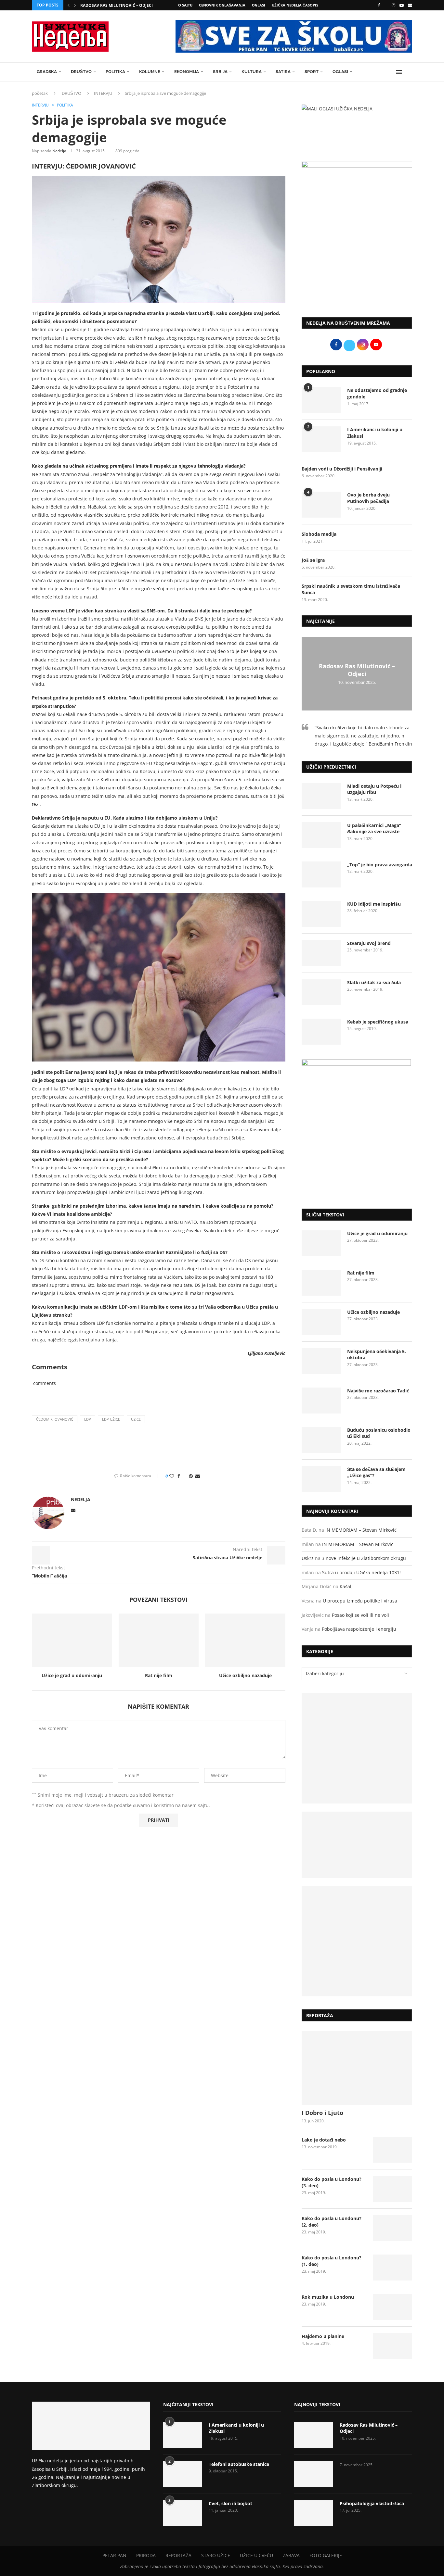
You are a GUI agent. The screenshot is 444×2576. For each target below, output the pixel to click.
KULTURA (252, 72)
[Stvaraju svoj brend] (321, 953)
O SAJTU (185, 5)
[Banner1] (357, 1748)
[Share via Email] (198, 1476)
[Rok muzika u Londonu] (393, 2307)
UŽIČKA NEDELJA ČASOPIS (295, 5)
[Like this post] (172, 1476)
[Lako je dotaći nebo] (393, 2150)
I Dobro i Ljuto (322, 2113)
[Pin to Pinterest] (191, 1476)
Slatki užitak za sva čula (374, 982)
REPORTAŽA (178, 2555)
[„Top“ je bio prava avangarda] (321, 874)
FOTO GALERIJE (326, 2555)
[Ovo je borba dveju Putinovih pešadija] (321, 505)
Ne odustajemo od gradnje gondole (377, 393)
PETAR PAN (114, 2555)
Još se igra (313, 560)
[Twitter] (386, 5)
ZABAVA (291, 2555)
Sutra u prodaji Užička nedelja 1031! (361, 1572)
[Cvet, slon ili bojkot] (183, 2513)
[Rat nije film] (159, 1640)
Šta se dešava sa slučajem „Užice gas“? (376, 1472)
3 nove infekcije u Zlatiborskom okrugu (364, 1558)
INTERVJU (103, 93)
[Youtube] (402, 5)
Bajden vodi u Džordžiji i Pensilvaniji (342, 469)
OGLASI (259, 5)
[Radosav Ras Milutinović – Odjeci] (314, 2435)
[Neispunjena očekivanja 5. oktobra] (321, 1361)
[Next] (75, 5)
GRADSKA (47, 72)
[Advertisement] (357, 258)
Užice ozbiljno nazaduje (245, 1675)
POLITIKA (115, 72)
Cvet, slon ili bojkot (230, 2503)
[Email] (410, 5)
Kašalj (346, 1586)
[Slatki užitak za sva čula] (321, 992)
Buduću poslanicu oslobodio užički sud (379, 1433)
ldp (88, 1419)
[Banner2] (357, 1845)
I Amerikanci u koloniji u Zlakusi (375, 433)
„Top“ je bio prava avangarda (380, 865)
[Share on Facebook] (179, 1476)
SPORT (312, 72)
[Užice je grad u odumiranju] (72, 1640)
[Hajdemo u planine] (393, 2346)
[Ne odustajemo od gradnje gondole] (321, 400)
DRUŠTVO (81, 72)
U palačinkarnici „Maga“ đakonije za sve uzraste (374, 829)
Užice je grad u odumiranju (72, 1675)
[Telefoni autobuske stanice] (183, 2474)
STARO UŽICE (216, 2555)
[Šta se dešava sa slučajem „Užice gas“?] (321, 1479)
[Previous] (69, 5)
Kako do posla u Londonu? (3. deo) (332, 2182)
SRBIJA (220, 72)
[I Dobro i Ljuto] (357, 2068)
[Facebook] (379, 5)
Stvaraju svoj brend (369, 943)
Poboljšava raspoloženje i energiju (359, 1629)
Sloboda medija (319, 534)
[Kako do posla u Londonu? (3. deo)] (393, 2189)
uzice (136, 1419)
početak (40, 93)
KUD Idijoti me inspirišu (374, 904)
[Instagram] (393, 5)
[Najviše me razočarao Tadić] (321, 1401)
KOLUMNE (150, 72)
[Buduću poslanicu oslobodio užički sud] (321, 1440)
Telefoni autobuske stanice (239, 2464)
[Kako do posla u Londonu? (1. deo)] (393, 2268)
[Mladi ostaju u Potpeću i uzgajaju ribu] (321, 796)
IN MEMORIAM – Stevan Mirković (361, 1530)
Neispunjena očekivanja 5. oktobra (377, 1355)
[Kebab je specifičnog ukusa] (321, 1032)
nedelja (59, 151)
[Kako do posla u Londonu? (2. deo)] (393, 2228)
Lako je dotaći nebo (324, 2140)
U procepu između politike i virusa (360, 1601)
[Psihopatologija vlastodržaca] (314, 2513)
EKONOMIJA (187, 72)
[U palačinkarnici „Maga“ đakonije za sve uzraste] (321, 835)
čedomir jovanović (55, 1419)
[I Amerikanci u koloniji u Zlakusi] (321, 439)
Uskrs (308, 1558)
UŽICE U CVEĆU (256, 2555)
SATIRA (283, 72)
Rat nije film (159, 1675)
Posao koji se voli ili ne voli (360, 1615)
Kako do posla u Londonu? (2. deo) (332, 2222)
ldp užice (111, 1419)
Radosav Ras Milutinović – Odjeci (117, 5)
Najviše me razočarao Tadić (378, 1391)
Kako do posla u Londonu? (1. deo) (332, 2261)
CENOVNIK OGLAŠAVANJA (222, 5)
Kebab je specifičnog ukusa (378, 1022)
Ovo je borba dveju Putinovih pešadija (368, 498)
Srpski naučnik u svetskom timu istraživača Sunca (351, 589)
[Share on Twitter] (184, 1476)
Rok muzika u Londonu (328, 2297)
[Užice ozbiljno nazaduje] (245, 1640)
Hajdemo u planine (323, 2336)
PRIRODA (146, 2555)
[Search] (409, 72)
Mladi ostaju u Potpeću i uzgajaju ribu (374, 789)
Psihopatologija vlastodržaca (372, 2503)
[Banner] (357, 1941)
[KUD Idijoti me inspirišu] (321, 914)
